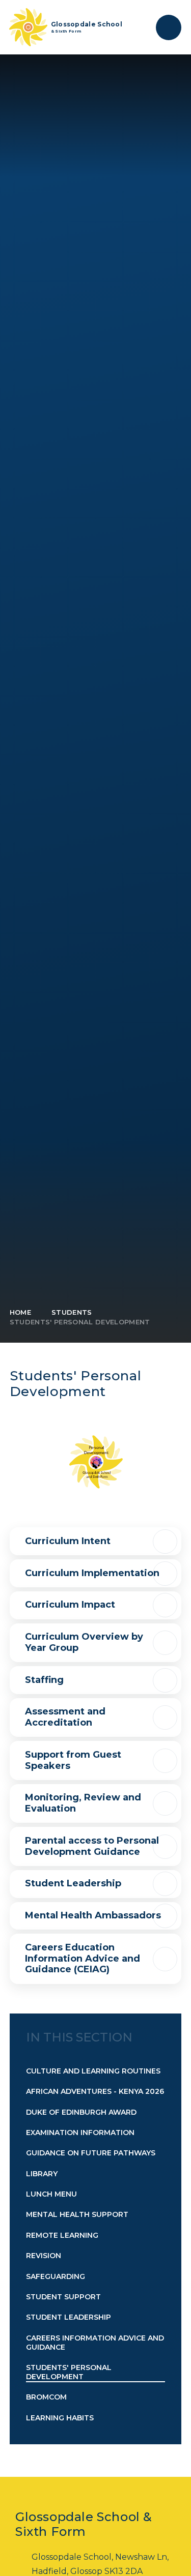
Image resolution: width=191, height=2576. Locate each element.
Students (72, 1312)
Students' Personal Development (80, 1322)
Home (20, 1312)
